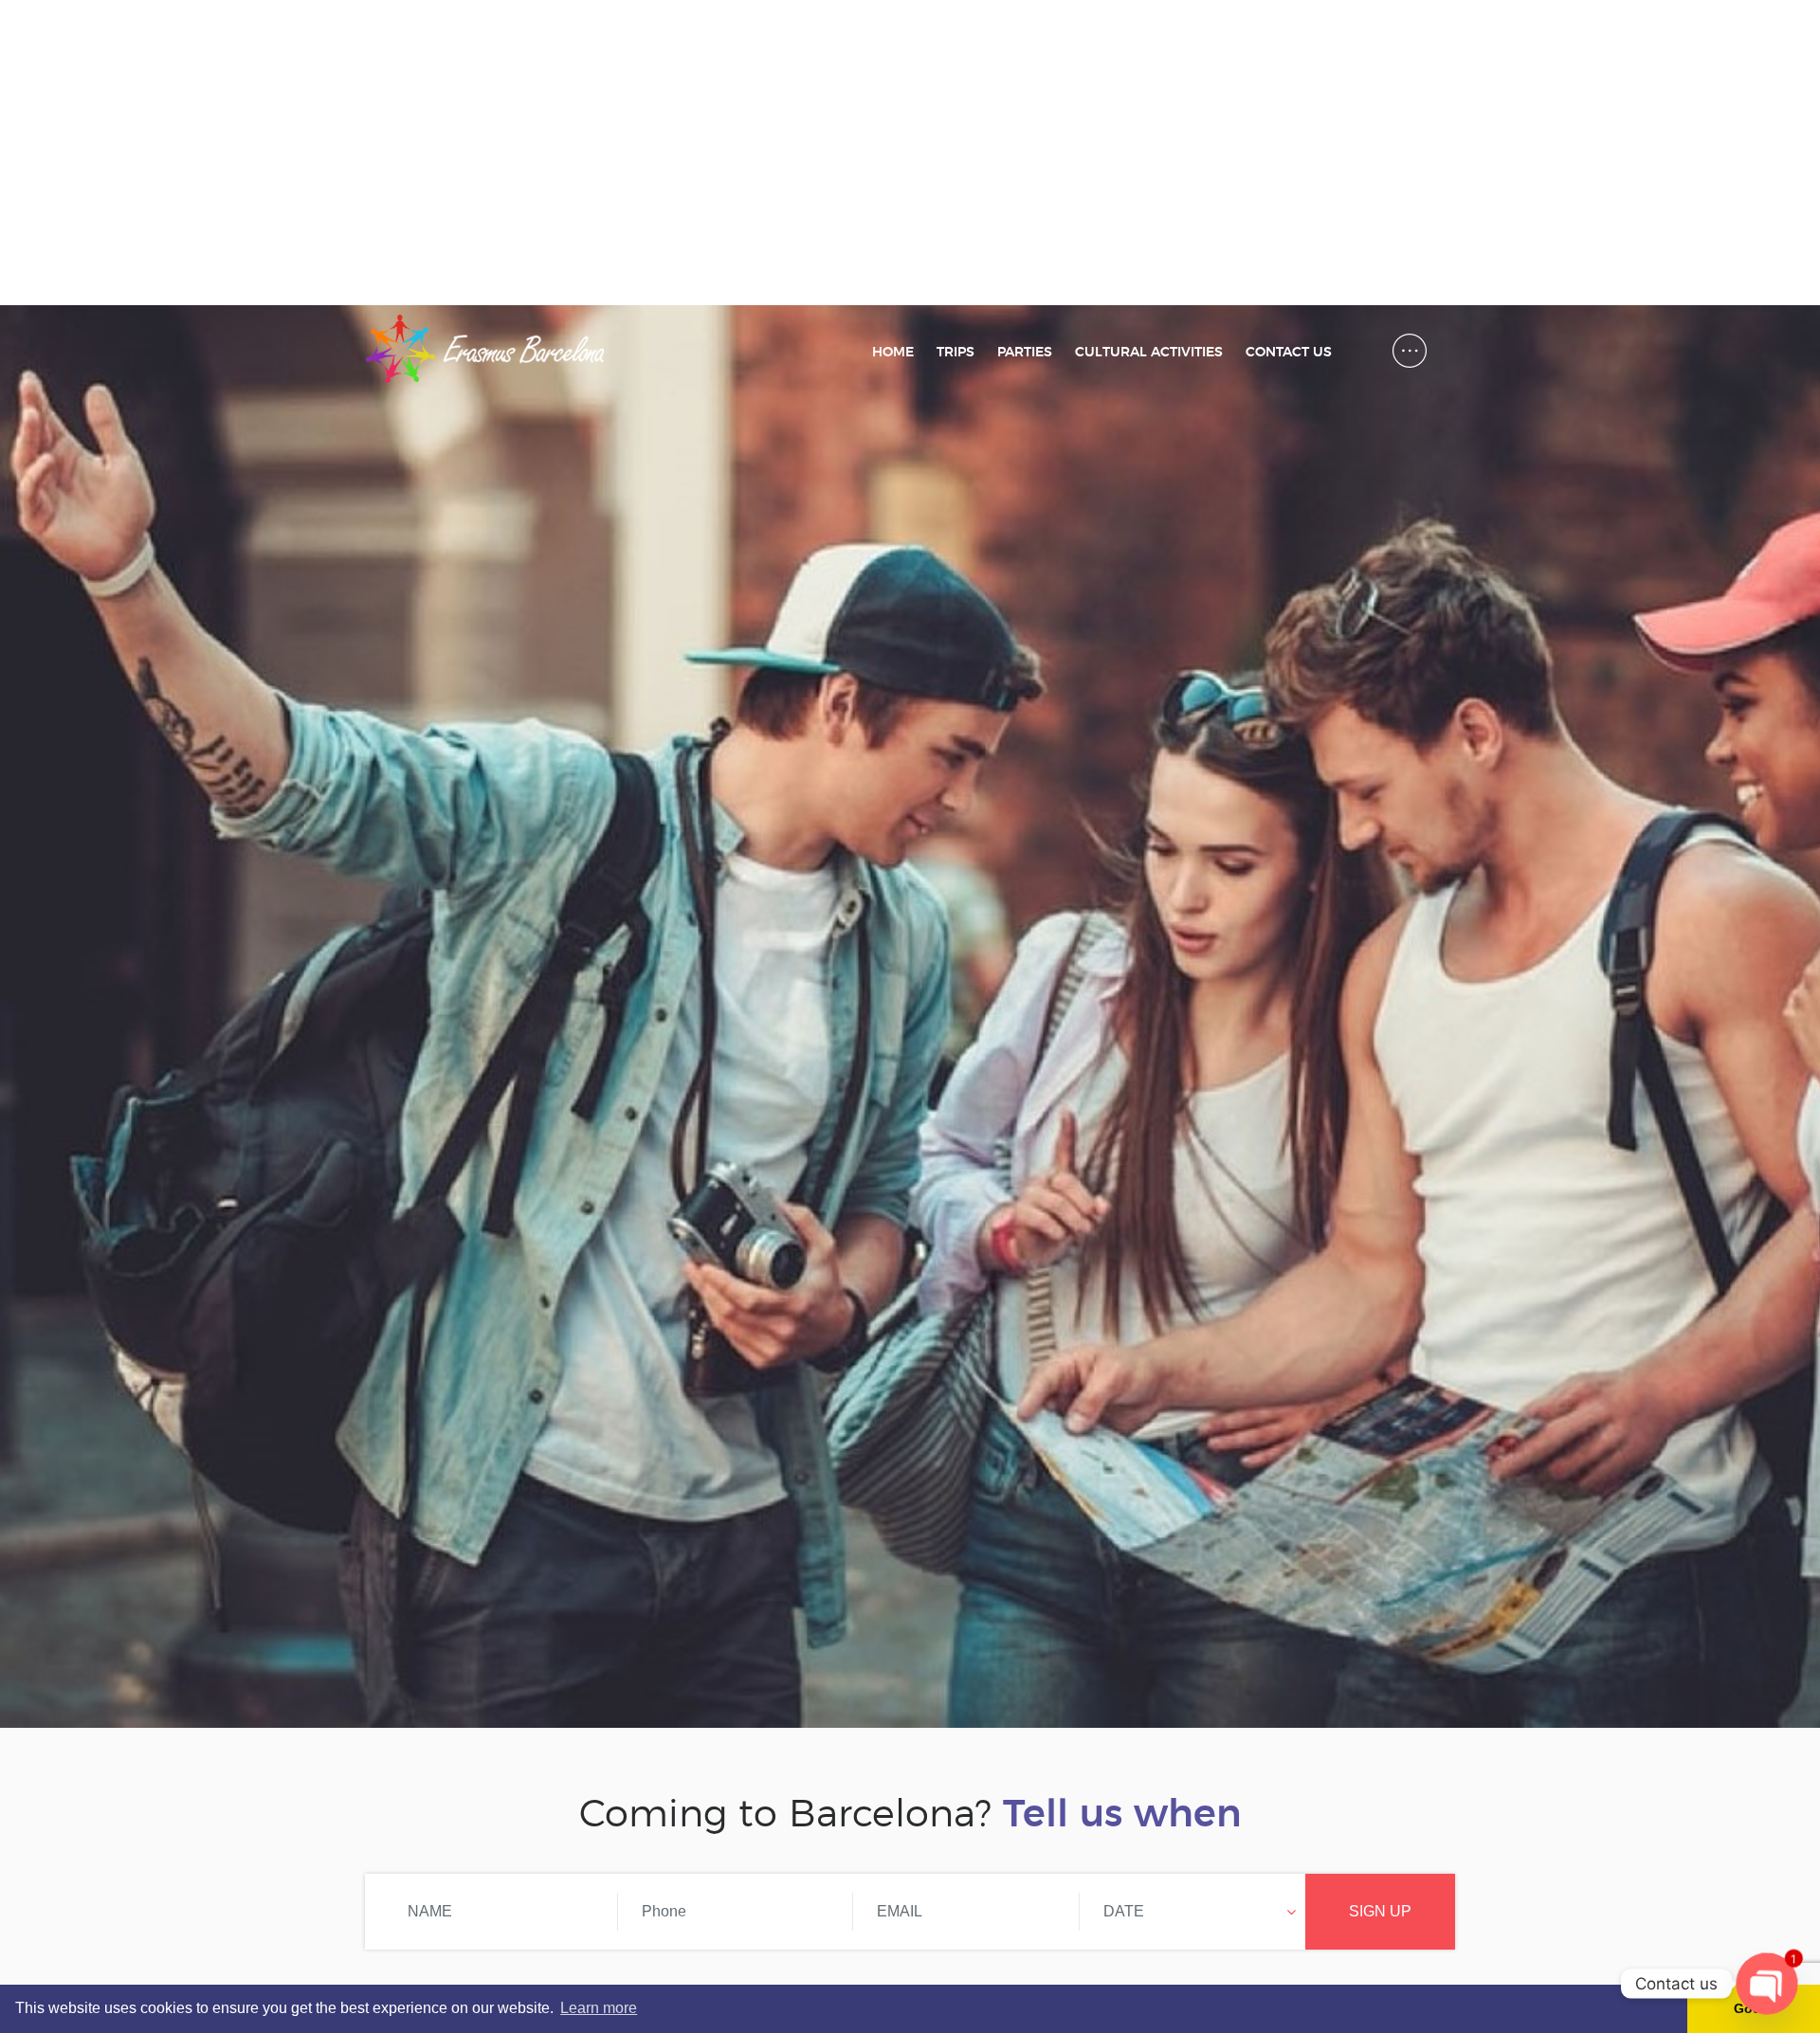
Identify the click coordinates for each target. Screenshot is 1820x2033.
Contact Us (1289, 353)
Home (893, 353)
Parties (1025, 353)
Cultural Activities (1149, 353)
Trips (955, 353)
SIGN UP (1380, 1911)
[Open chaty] (1767, 1984)
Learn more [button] (599, 2008)
